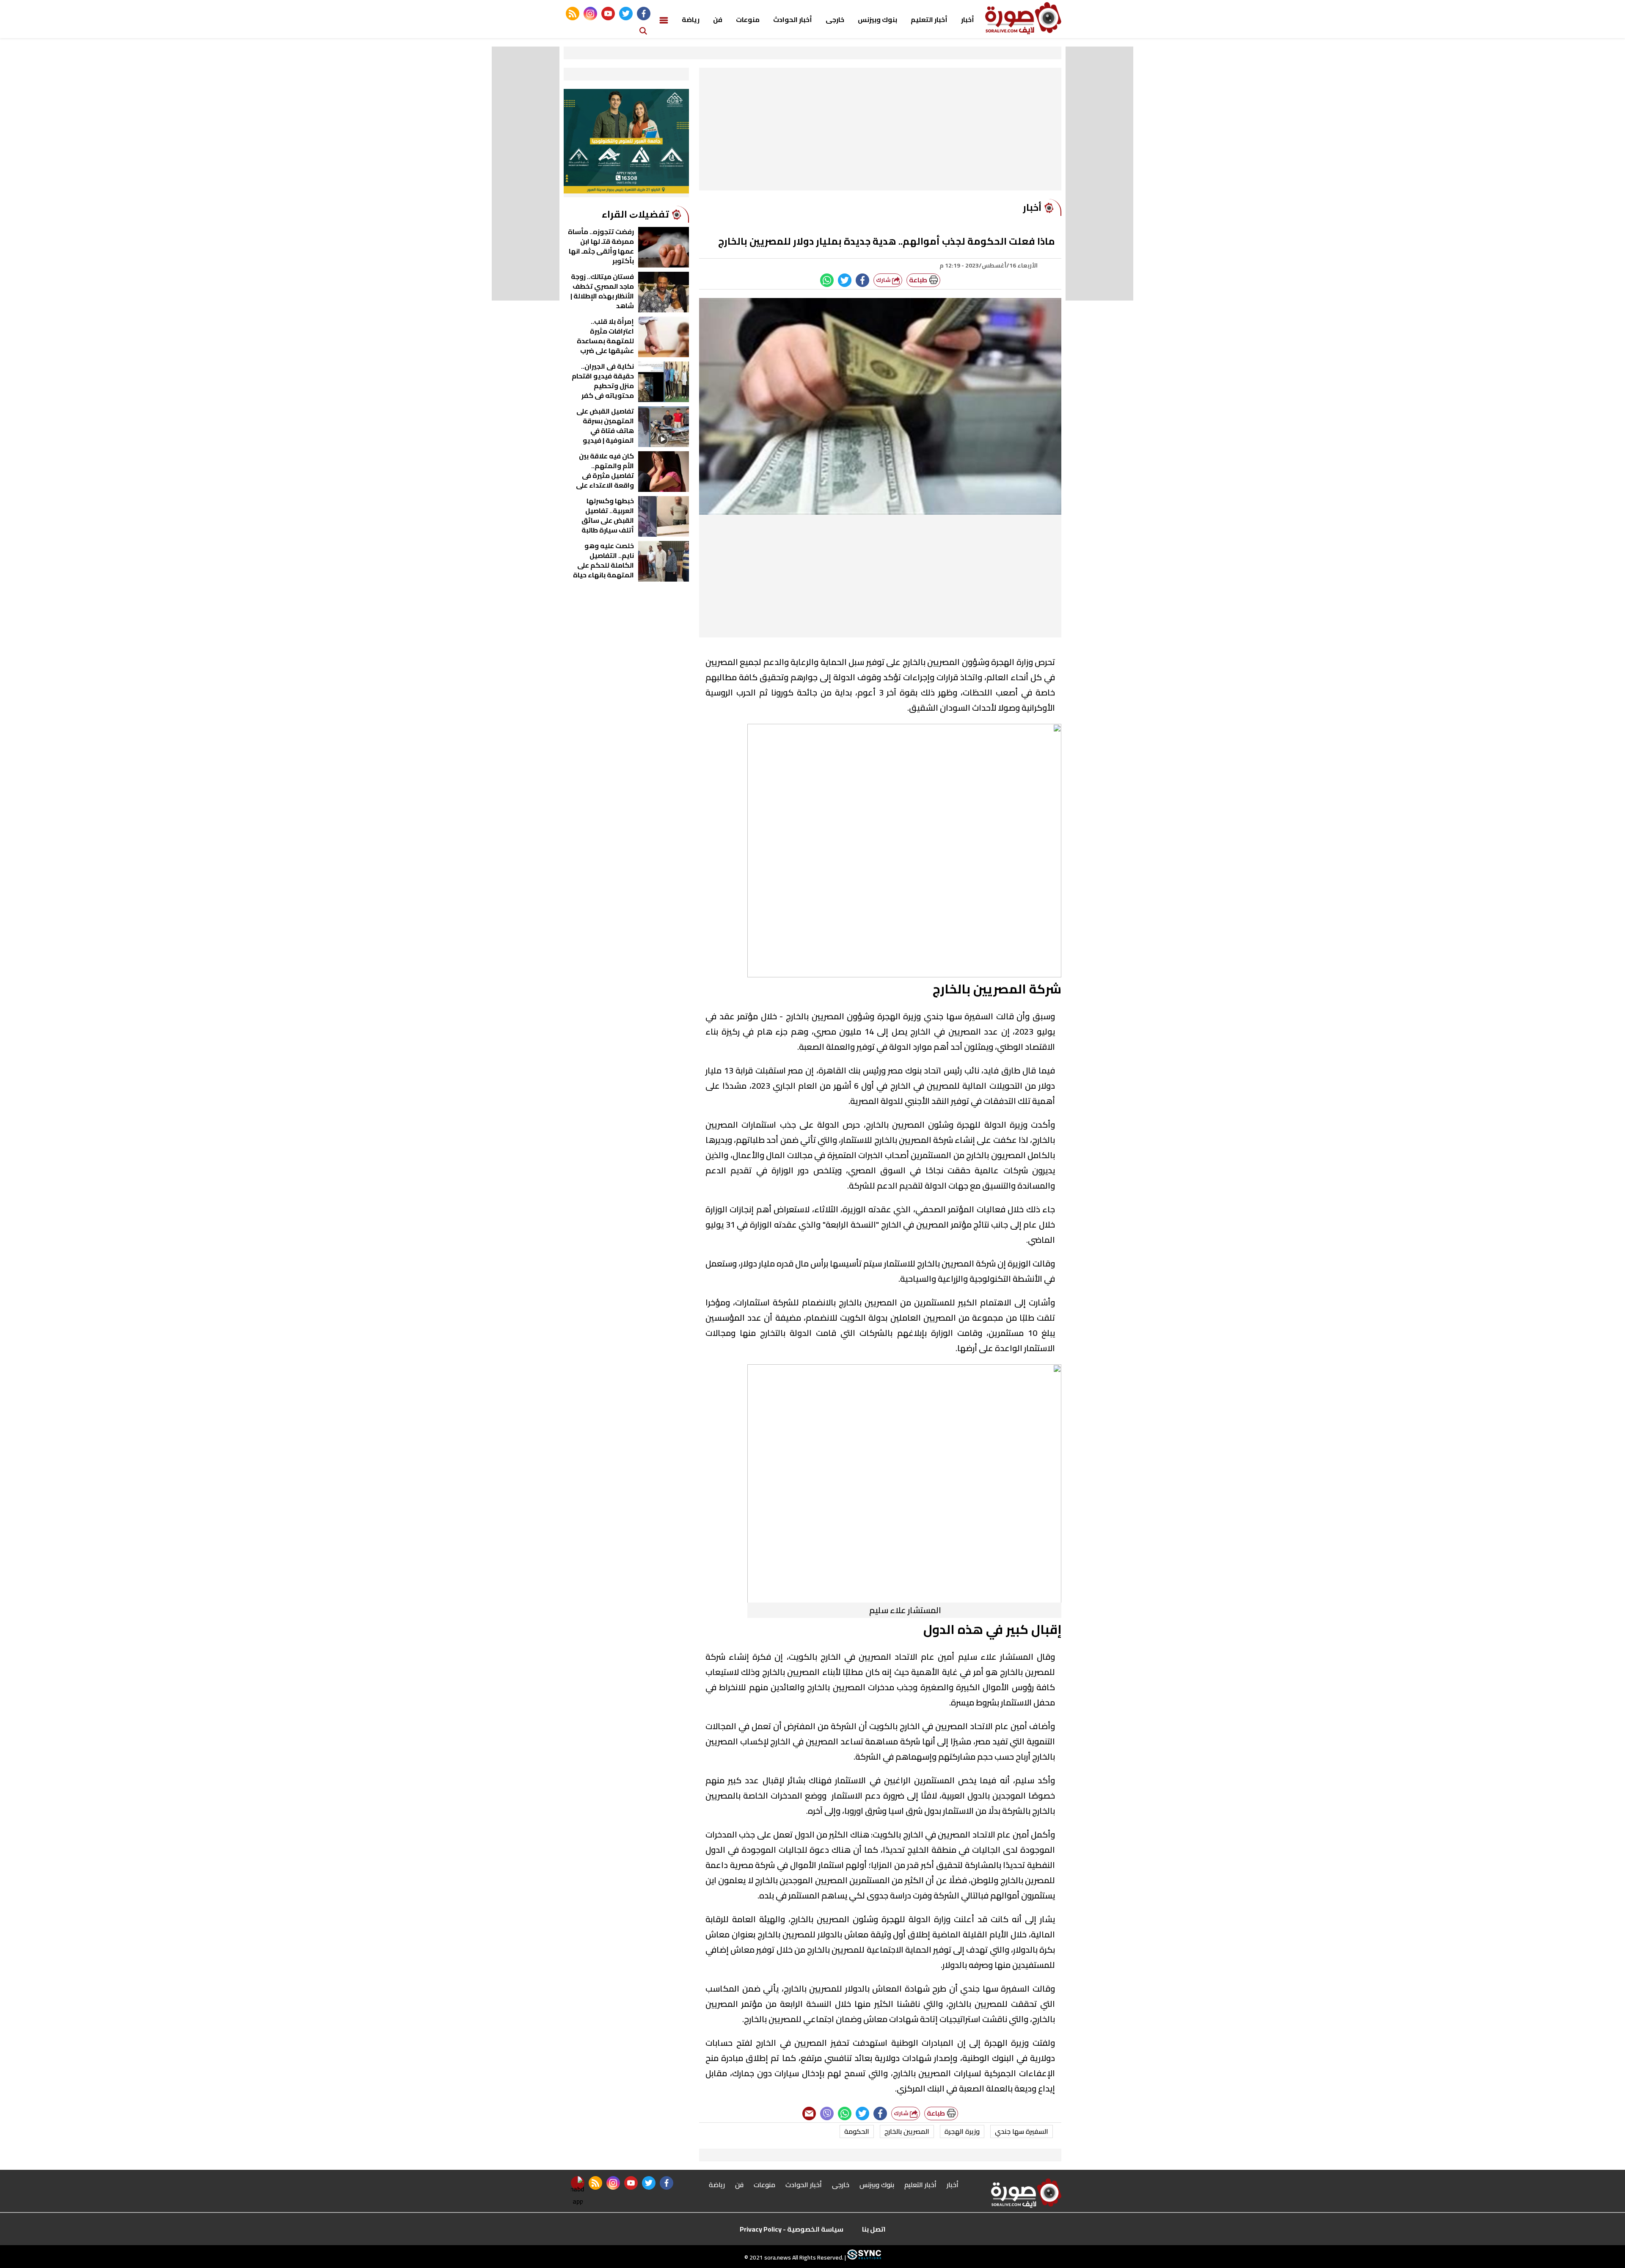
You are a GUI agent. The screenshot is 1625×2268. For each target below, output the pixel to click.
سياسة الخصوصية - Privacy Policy (792, 2229)
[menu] (664, 19)
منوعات (748, 19)
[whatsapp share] (827, 280)
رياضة (691, 19)
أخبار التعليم (929, 19)
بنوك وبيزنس (877, 19)
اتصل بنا (874, 2229)
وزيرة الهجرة (962, 2131)
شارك (884, 280)
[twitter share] (845, 280)
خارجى (835, 19)
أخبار (968, 19)
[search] (643, 30)
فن (718, 19)
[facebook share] (862, 280)
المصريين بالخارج (907, 2131)
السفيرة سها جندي (1022, 2131)
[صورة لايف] (1023, 18)
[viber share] (827, 2113)
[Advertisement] (880, 131)
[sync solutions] (863, 2257)
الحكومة (857, 2131)
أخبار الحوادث (793, 19)
